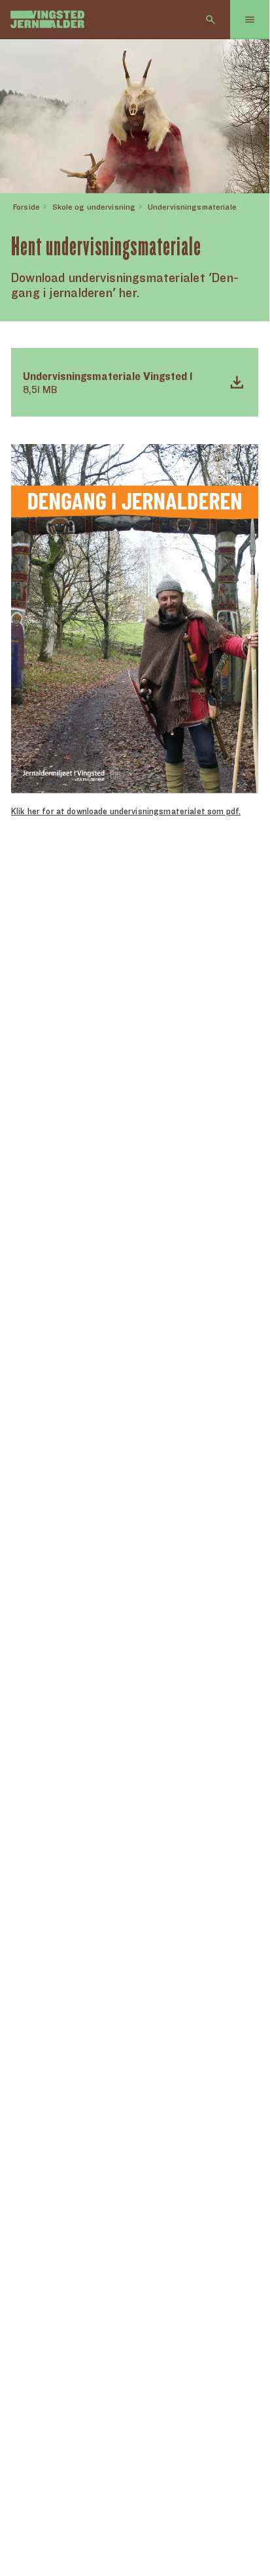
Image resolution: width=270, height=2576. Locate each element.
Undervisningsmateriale (192, 207)
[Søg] (211, 20)
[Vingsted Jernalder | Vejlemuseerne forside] (47, 19)
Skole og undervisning (94, 207)
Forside (26, 207)
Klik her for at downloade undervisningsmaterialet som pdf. (126, 811)
